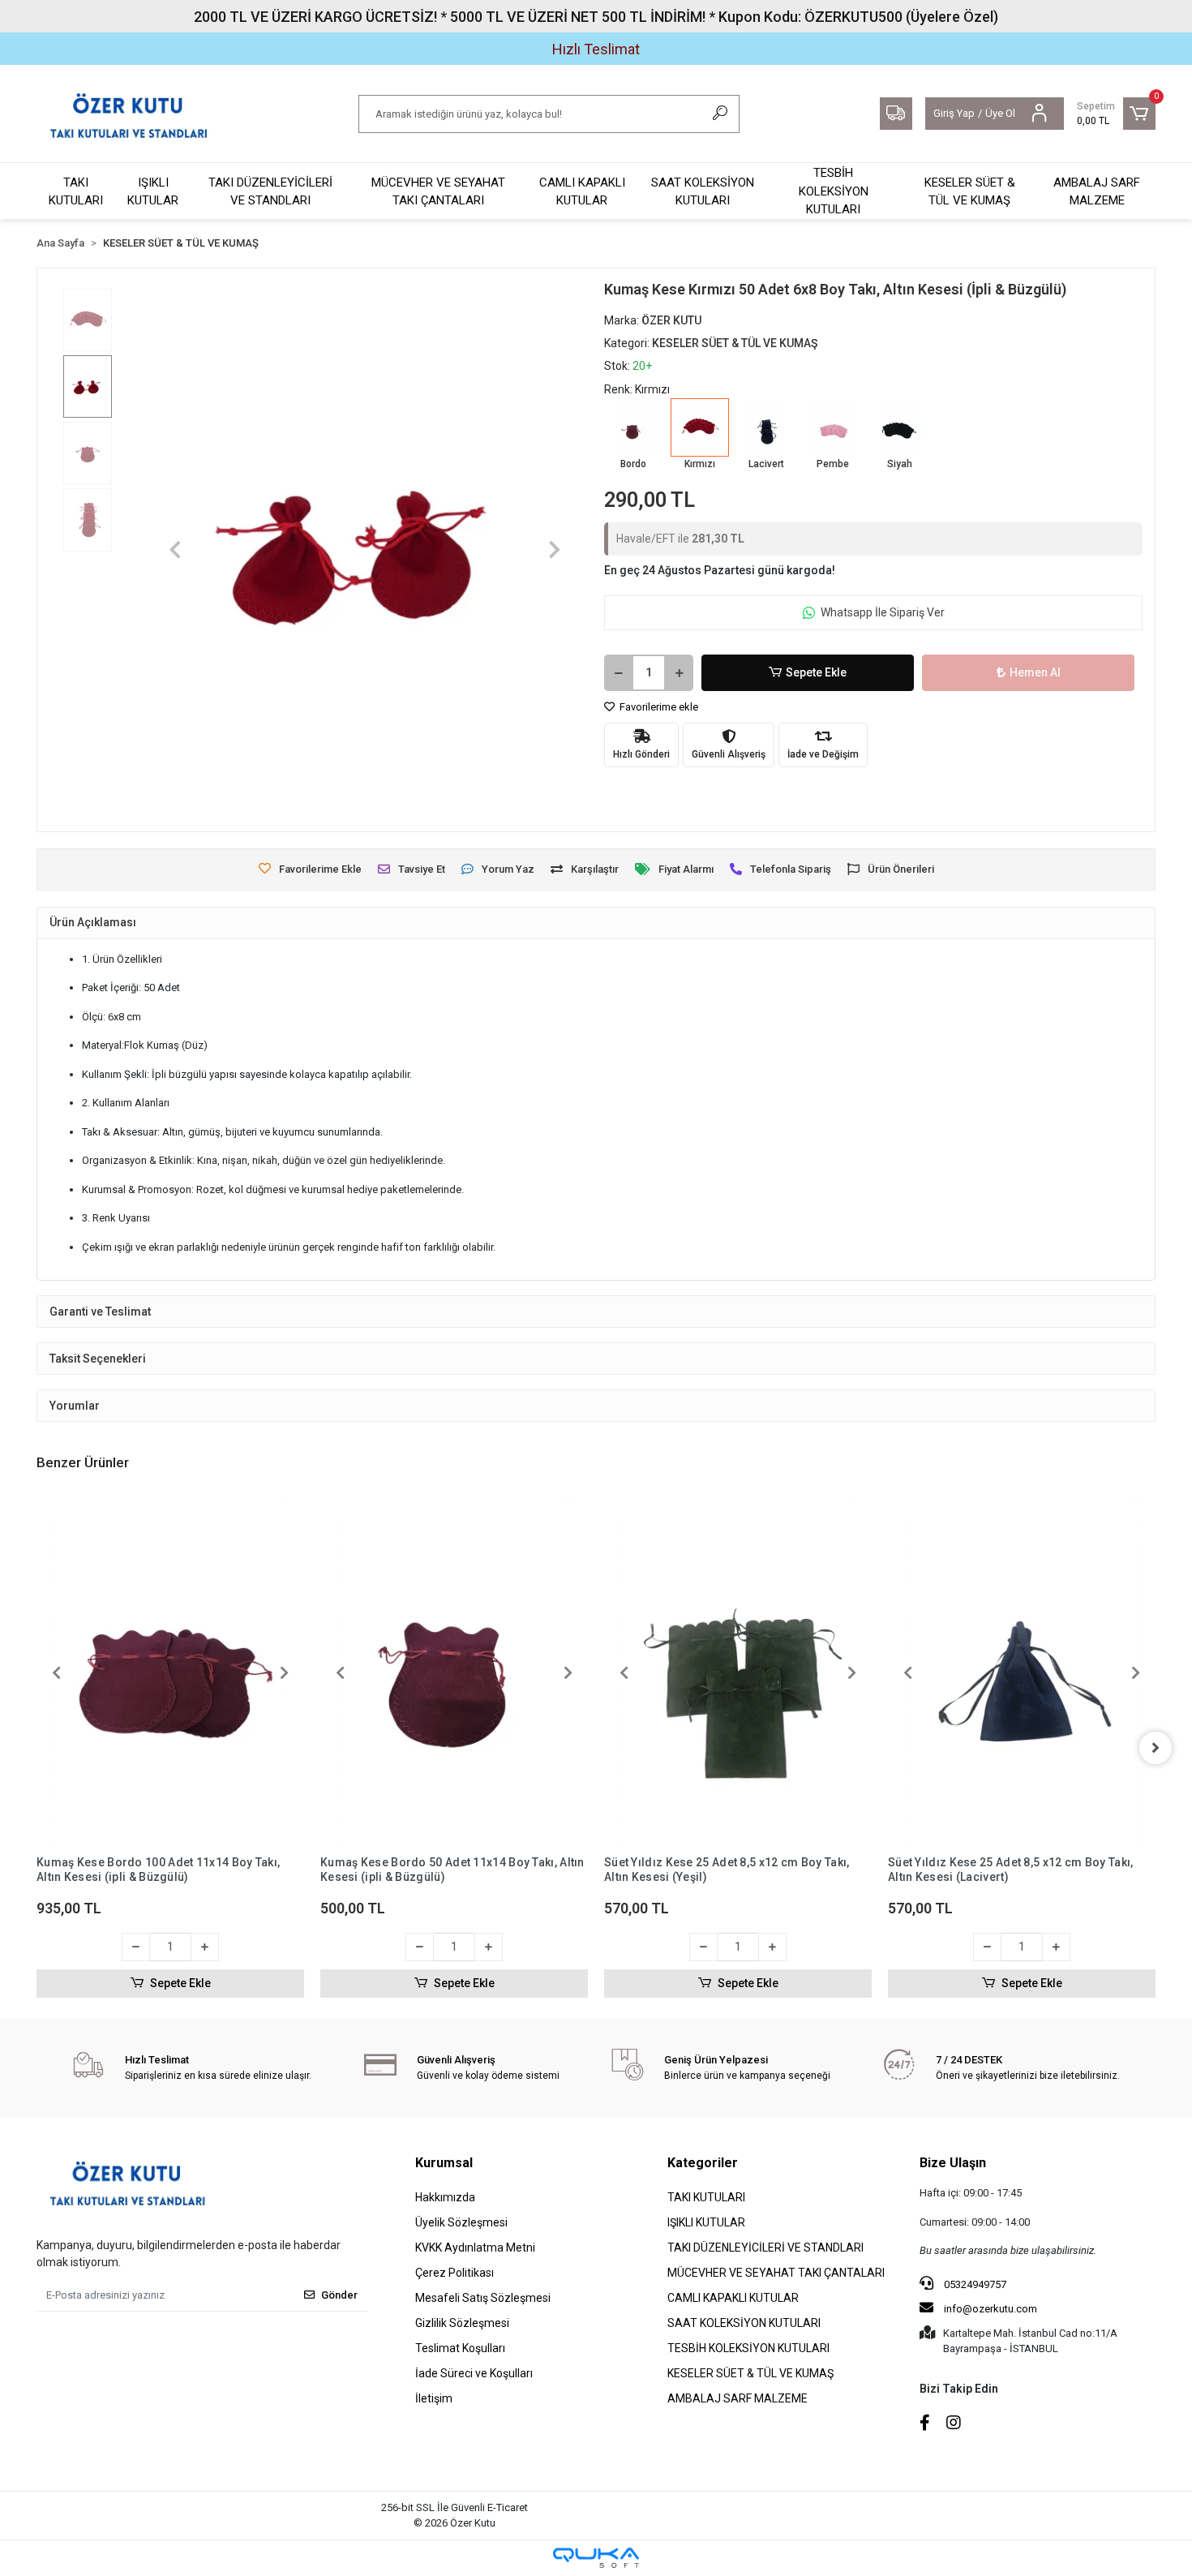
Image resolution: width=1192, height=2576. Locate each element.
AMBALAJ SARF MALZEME (1097, 192)
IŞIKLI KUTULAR (153, 192)
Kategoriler (703, 2163)
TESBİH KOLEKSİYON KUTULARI (834, 191)
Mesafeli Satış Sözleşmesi (483, 2298)
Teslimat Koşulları (460, 2348)
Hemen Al (1035, 672)
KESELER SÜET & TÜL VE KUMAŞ (970, 192)
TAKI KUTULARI (76, 192)
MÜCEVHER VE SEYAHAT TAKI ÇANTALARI (438, 192)
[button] (1116, 114)
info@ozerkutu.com (990, 2309)
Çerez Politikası (455, 2273)
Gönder (339, 2295)
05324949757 (974, 2284)
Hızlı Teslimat (596, 49)
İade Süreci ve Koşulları (474, 2373)
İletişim (434, 2398)
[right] (1156, 1748)
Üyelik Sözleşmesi (461, 2222)
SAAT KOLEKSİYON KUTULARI (703, 192)
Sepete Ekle (816, 672)
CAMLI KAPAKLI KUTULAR (582, 192)
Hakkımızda (445, 2197)
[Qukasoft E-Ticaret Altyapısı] (596, 2558)
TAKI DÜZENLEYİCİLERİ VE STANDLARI (270, 192)
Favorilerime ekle (658, 707)
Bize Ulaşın (953, 2163)
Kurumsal (444, 2163)
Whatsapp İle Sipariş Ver (883, 612)
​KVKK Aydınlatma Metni (475, 2248)
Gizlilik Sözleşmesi (462, 2323)
